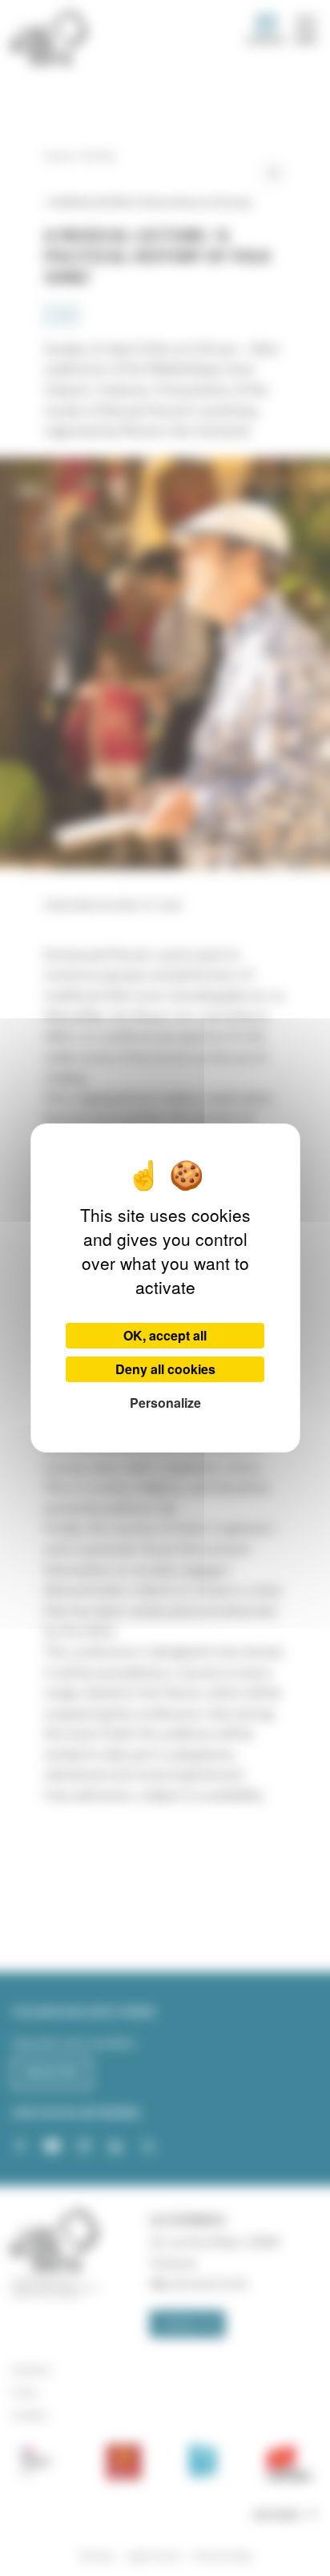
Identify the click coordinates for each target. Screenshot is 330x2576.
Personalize (165, 1403)
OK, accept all (165, 1335)
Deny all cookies (165, 1369)
